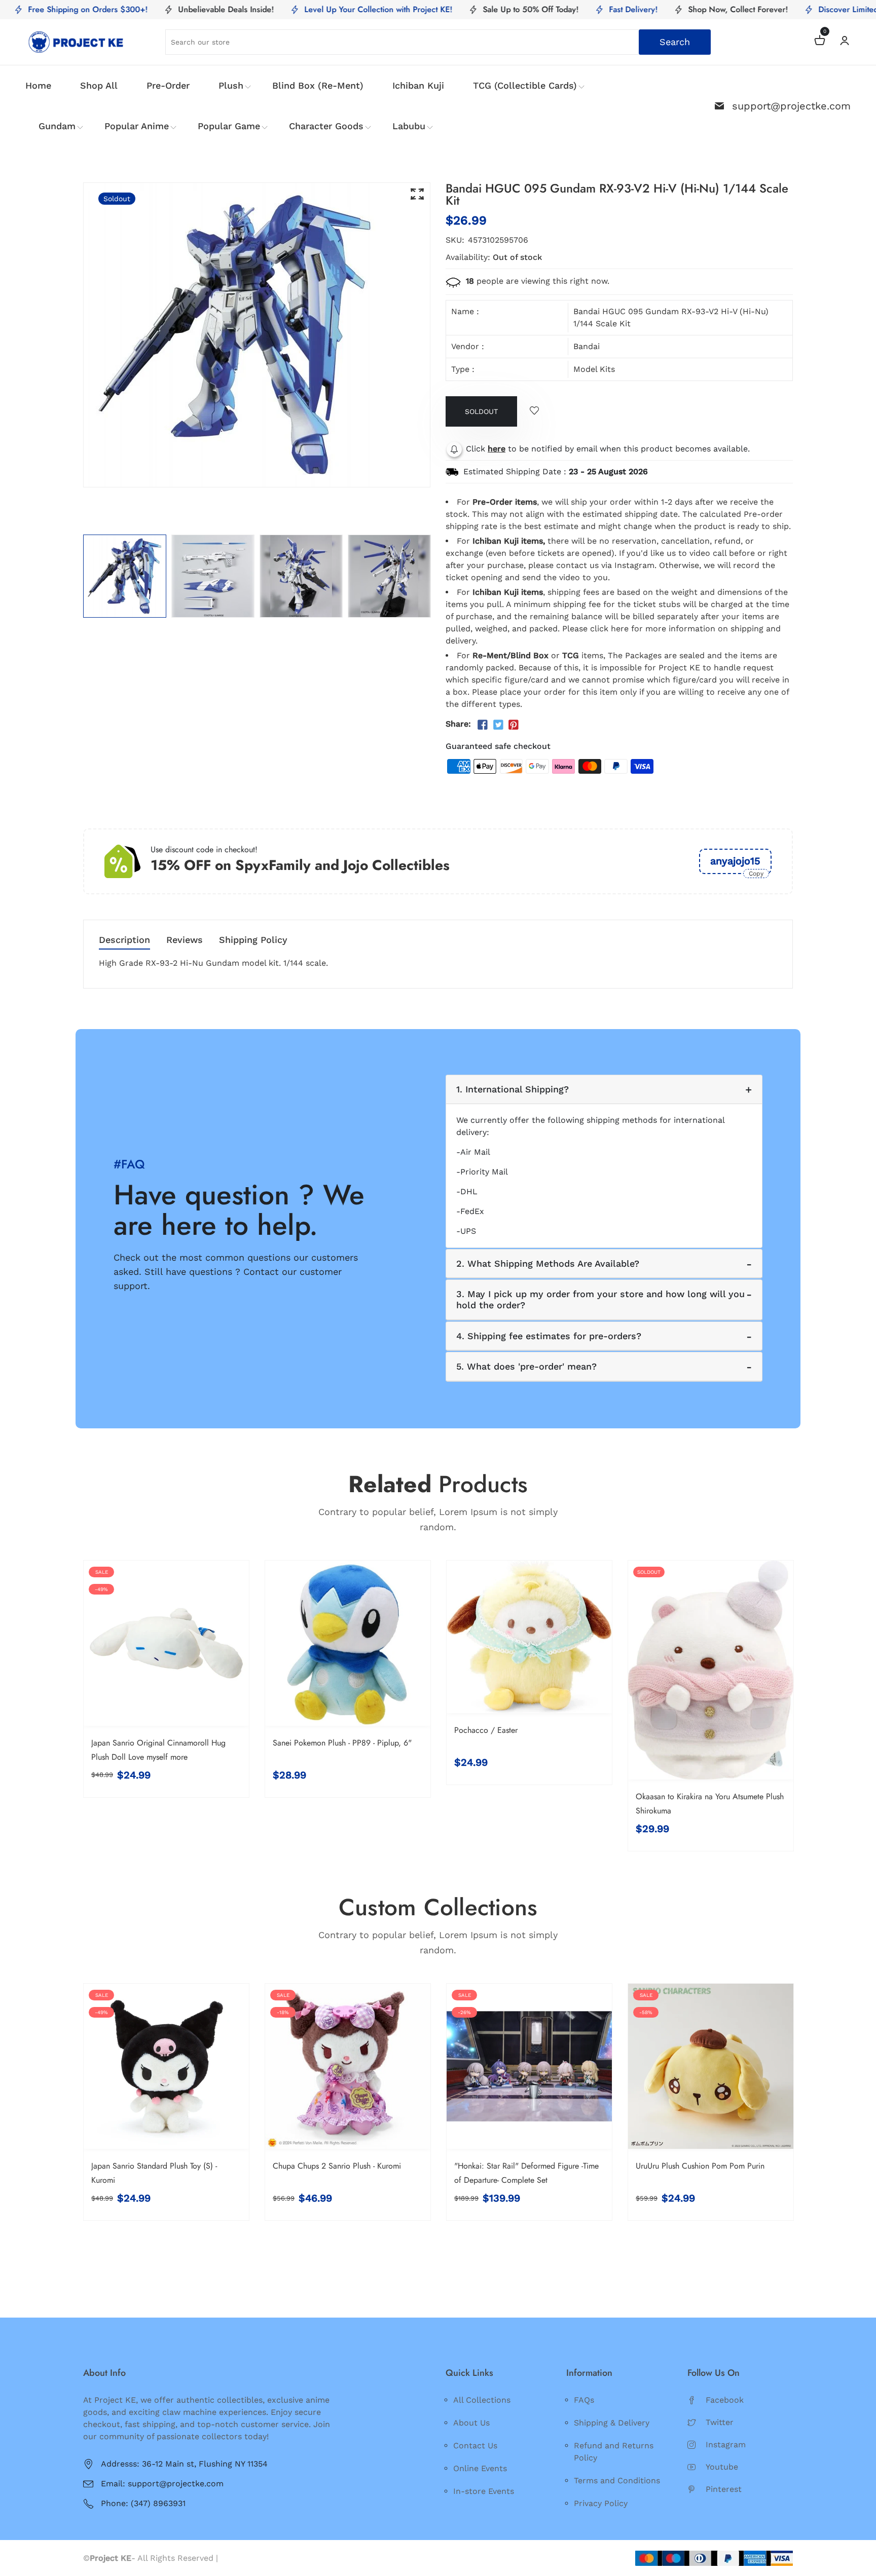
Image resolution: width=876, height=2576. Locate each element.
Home (38, 85)
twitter (720, 2422)
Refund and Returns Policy (614, 2452)
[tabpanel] (125, 576)
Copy (756, 874)
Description (124, 940)
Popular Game (229, 126)
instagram (726, 2445)
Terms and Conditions (617, 2480)
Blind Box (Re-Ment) (318, 85)
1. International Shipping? (513, 1089)
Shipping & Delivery (612, 2423)
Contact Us (475, 2446)
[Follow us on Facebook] (483, 725)
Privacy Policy (601, 2503)
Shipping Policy (253, 940)
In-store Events (484, 2491)
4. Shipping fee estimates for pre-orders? (549, 1336)
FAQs (584, 2400)
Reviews (185, 940)
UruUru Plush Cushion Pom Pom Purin (700, 2166)
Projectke (239, 2558)
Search (675, 42)
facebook (725, 2400)
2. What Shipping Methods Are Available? (548, 1263)
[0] (820, 42)
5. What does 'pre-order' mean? (526, 1366)
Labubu (409, 126)
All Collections (482, 2400)
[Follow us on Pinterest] (514, 725)
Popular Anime (137, 126)
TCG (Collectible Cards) (525, 85)
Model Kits (594, 369)
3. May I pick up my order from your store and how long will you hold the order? (600, 1299)
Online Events (480, 2468)
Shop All (99, 85)
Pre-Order (168, 85)
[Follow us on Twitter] (498, 725)
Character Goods (326, 126)
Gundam (57, 126)
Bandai (587, 346)
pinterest (724, 2489)
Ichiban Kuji (418, 85)
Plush (231, 85)
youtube (722, 2467)
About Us (471, 2423)
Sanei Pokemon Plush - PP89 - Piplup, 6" (342, 1743)
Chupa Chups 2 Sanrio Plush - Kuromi (337, 2166)
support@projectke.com (791, 106)
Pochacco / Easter (486, 1730)
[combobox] (438, 42)
